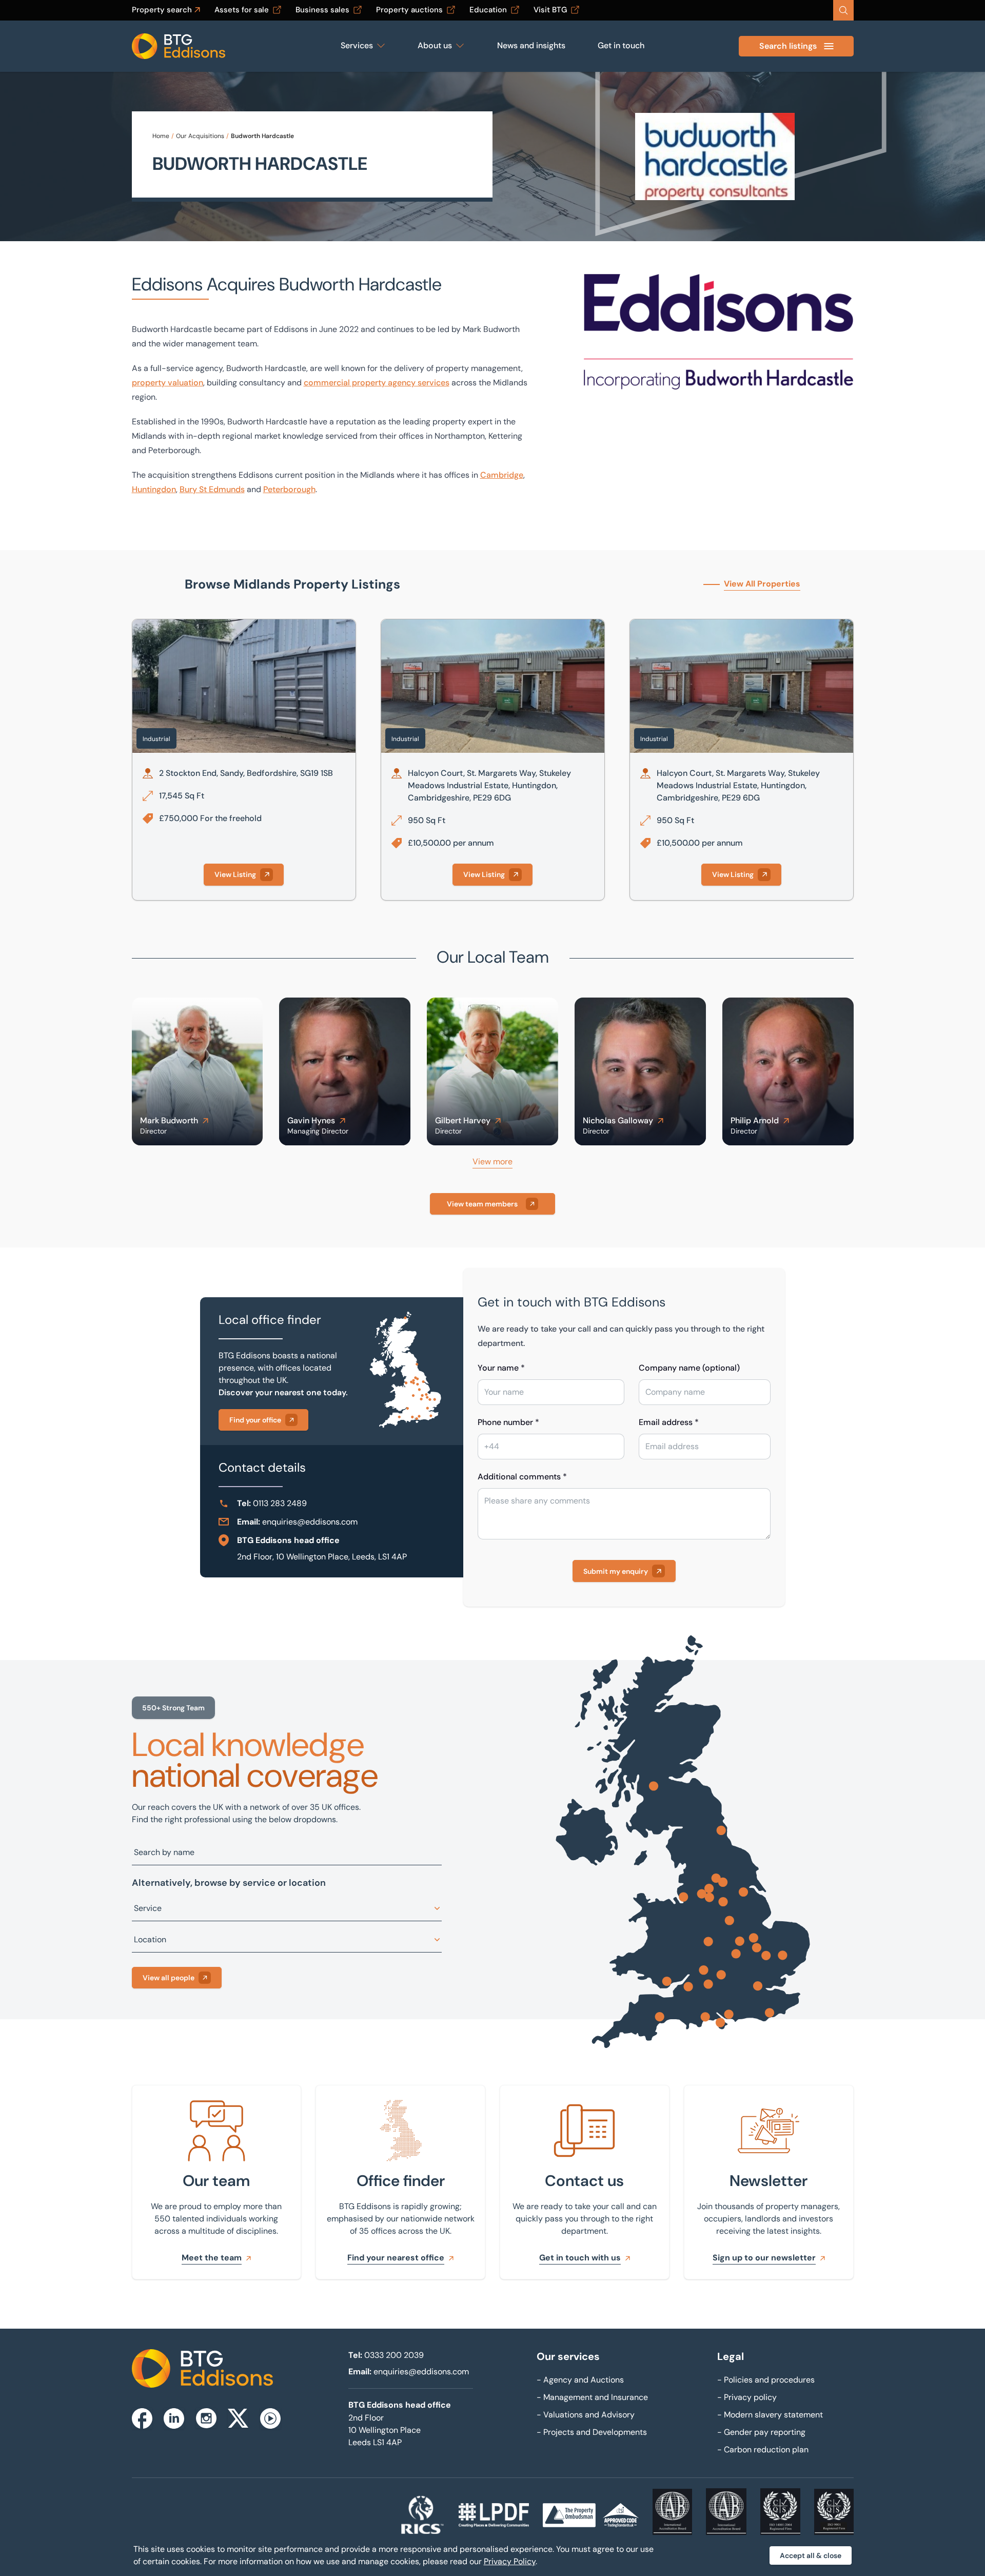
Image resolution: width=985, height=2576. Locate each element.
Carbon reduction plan (763, 2450)
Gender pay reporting (761, 2432)
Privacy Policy (510, 2561)
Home (161, 136)
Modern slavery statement (770, 2415)
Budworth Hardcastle (262, 136)
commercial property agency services (377, 383)
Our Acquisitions (200, 136)
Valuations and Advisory (586, 2415)
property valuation (168, 383)
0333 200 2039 (394, 2355)
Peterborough (289, 489)
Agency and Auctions (580, 2380)
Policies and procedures (766, 2380)
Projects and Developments (592, 2432)
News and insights (531, 45)
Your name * (501, 1368)
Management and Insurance (592, 2397)
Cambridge (502, 475)
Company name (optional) (689, 1368)
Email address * (669, 1422)
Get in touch (621, 45)
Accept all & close (811, 2555)
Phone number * (508, 1422)
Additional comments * (522, 1477)
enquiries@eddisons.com (310, 1522)
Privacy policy (747, 2397)
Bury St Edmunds (212, 489)
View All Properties (762, 584)
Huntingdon (154, 489)
